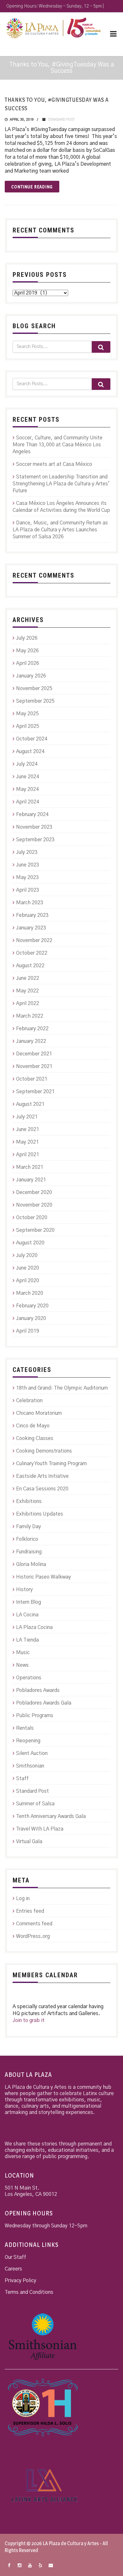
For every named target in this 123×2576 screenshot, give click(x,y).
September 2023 (35, 840)
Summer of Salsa (35, 1804)
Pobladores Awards (38, 1690)
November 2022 (34, 940)
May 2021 (27, 1142)
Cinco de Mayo (33, 1426)
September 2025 (35, 701)
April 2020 (28, 1281)
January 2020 (31, 1318)
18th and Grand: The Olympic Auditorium (62, 1388)
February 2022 (32, 1029)
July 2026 (27, 638)
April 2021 (28, 1155)
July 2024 (27, 764)
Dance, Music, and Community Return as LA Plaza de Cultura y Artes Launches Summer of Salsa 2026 (60, 530)
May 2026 (27, 651)
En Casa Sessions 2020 (42, 1489)
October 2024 (32, 739)
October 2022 (32, 953)
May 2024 (27, 789)
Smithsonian (30, 1766)
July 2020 (27, 1255)
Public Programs (35, 1716)
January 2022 (31, 1041)
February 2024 (32, 814)
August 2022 (30, 966)
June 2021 (28, 1129)
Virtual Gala (29, 1842)
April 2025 (28, 726)
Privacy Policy (20, 2281)
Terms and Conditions (29, 2292)
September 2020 (35, 1230)
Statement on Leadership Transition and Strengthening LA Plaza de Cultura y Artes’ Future (61, 484)
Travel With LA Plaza (40, 1829)
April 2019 (28, 1331)
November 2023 (34, 827)
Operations (29, 1678)
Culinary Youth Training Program (51, 1464)
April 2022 (28, 1003)
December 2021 (34, 1054)
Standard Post (61, 120)
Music (23, 1653)
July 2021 (27, 1117)
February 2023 (32, 915)
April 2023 (28, 890)
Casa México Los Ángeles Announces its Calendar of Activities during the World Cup (61, 507)
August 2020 (30, 1243)
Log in (23, 1899)
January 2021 (31, 1180)
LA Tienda (27, 1640)
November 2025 (34, 688)
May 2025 (27, 714)
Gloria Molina (31, 1564)
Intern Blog (29, 1602)
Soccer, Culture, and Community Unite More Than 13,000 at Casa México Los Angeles (58, 445)
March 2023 (30, 903)
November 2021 (34, 1066)
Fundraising (29, 1552)
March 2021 (30, 1167)
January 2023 (31, 928)
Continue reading (32, 187)
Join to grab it (29, 2020)
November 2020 (34, 1205)
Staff (22, 1779)
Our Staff (15, 2257)
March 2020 (30, 1293)
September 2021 (35, 1092)
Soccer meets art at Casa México (54, 464)
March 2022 (30, 1016)
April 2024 (28, 802)
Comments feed (34, 1924)
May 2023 (27, 877)
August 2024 (30, 751)
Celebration (29, 1401)
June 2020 (28, 1268)
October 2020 (32, 1218)
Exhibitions (29, 1501)
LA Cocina (27, 1615)
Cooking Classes (35, 1438)
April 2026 (28, 663)
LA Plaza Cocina (34, 1627)
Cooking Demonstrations (44, 1451)
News (22, 1665)
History (24, 1590)
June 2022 (28, 978)
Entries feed (30, 1911)
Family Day (29, 1527)
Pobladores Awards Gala (44, 1703)
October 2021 (32, 1079)
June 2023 (28, 865)
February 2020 (32, 1306)
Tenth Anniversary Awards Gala (51, 1816)
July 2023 (27, 852)
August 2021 (30, 1104)
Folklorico (27, 1539)
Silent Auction (32, 1753)
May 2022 (27, 991)
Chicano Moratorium (39, 1413)
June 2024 (28, 777)
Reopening (28, 1741)
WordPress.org (33, 1936)
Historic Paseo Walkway (44, 1577)
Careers (13, 2269)
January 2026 (31, 676)
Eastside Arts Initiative (42, 1476)
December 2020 (34, 1192)
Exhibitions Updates (40, 1514)
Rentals (25, 1728)
